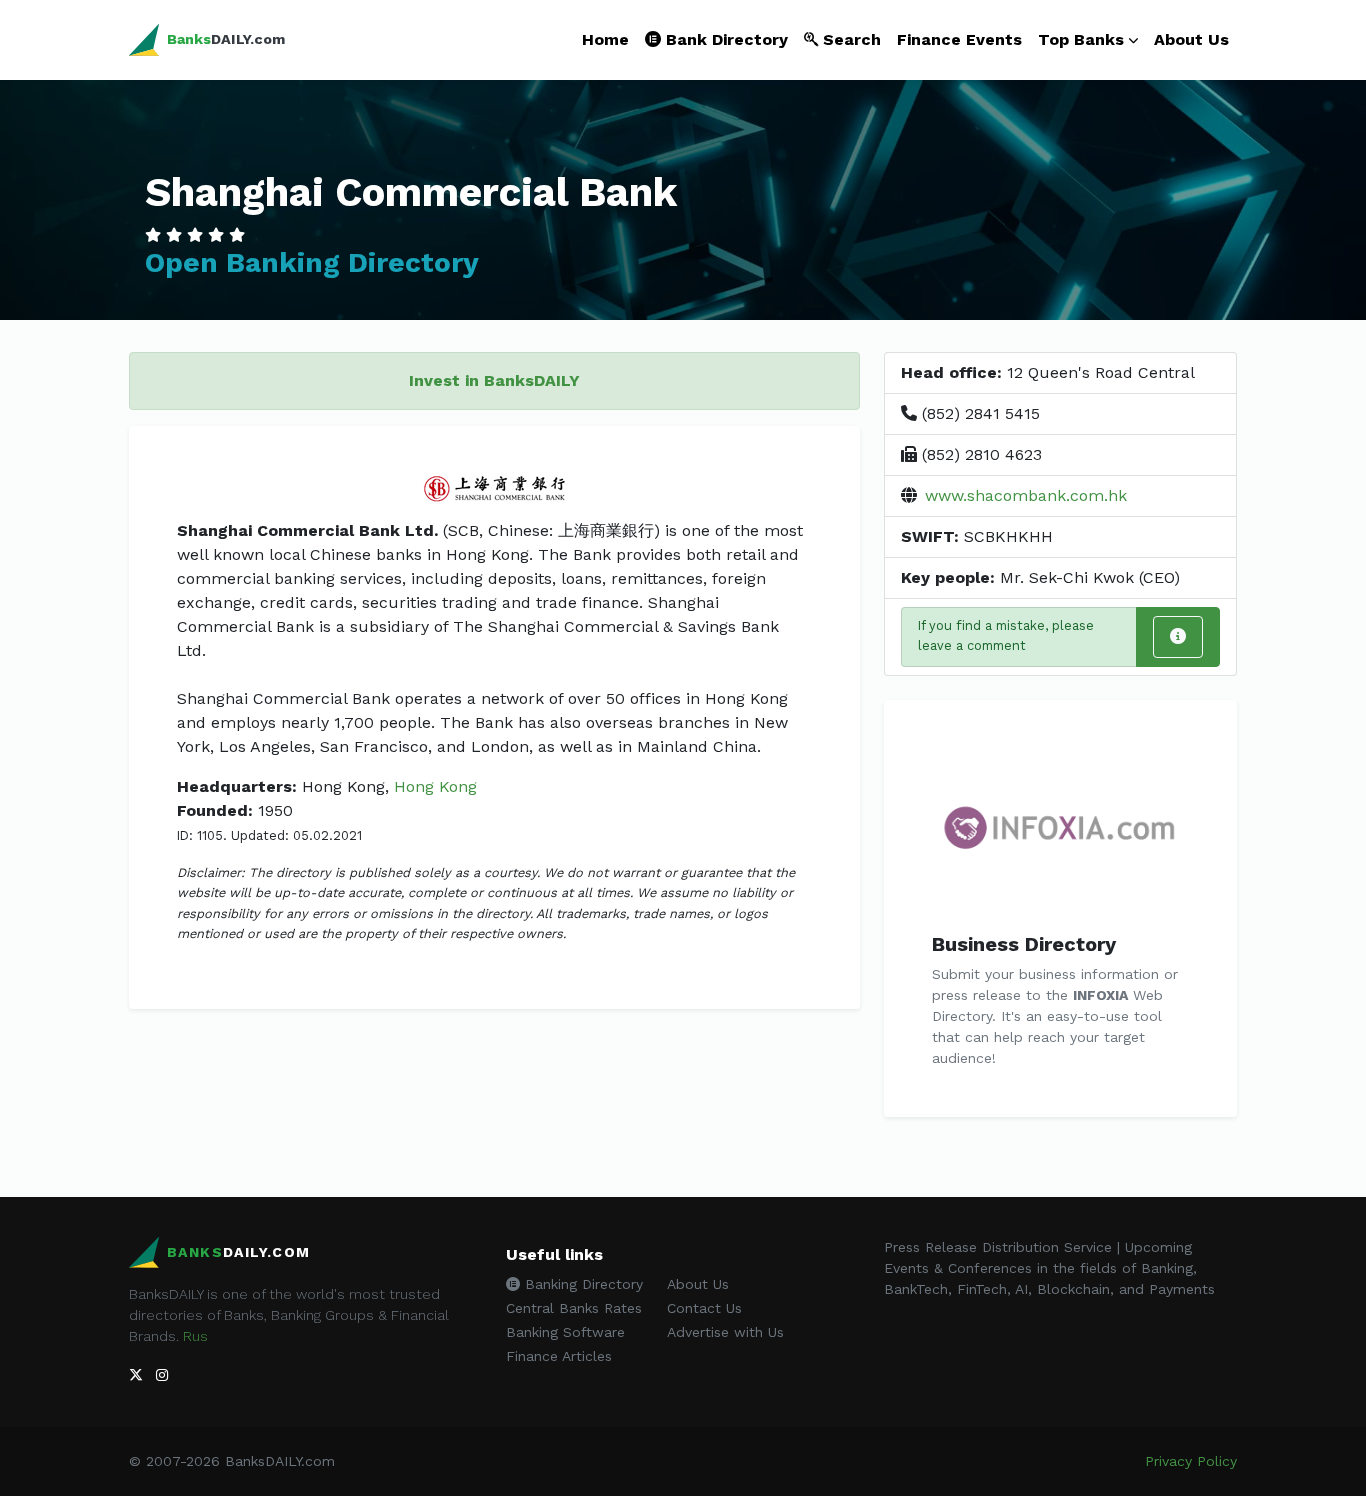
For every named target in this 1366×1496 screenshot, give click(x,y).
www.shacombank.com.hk (1026, 495)
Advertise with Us (725, 1332)
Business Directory (1024, 944)
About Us (1191, 39)
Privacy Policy (1191, 1461)
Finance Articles (559, 1356)
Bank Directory (724, 39)
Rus (195, 1336)
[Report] (1178, 637)
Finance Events (959, 39)
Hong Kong (435, 786)
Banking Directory (581, 1284)
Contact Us (704, 1308)
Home (605, 39)
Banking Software (565, 1332)
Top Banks (1081, 39)
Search (849, 39)
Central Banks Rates (574, 1308)
